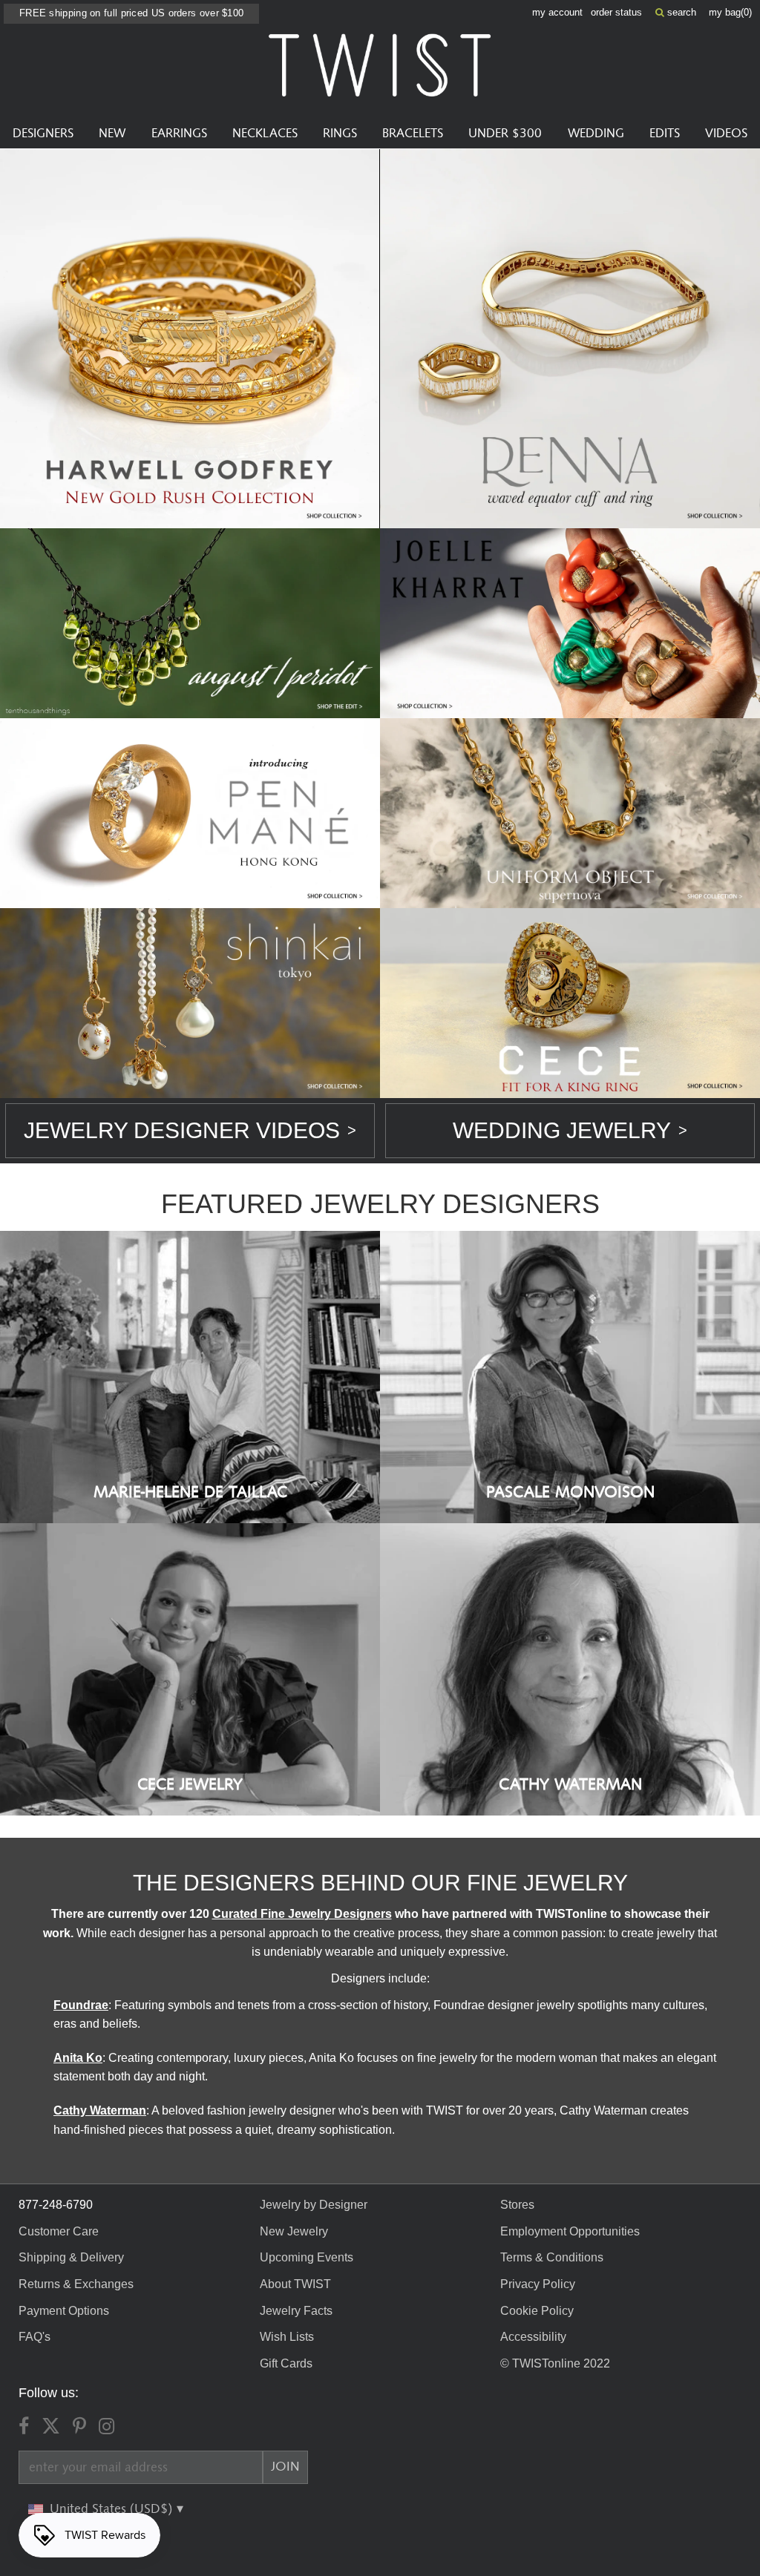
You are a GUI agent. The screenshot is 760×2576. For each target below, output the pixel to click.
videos (726, 134)
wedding (596, 134)
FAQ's (35, 2337)
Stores (517, 2205)
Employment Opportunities (570, 2231)
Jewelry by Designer (314, 2205)
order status (616, 12)
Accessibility (533, 2337)
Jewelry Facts (296, 2311)
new (112, 134)
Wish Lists (287, 2337)
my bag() (730, 12)
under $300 (505, 134)
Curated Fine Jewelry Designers (302, 1914)
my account (557, 12)
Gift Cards (286, 2363)
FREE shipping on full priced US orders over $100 (131, 13)
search (680, 12)
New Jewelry (294, 2231)
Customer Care (59, 2231)
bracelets (413, 134)
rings (340, 134)
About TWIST (295, 2284)
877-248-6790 (56, 2205)
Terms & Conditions (552, 2257)
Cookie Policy (537, 2311)
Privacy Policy (538, 2284)
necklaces (265, 134)
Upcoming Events (307, 2257)
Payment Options (64, 2311)
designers (43, 134)
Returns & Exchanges (76, 2284)
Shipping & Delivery (71, 2257)
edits (665, 134)
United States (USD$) (113, 2509)
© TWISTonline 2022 (555, 2363)
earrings (179, 134)
